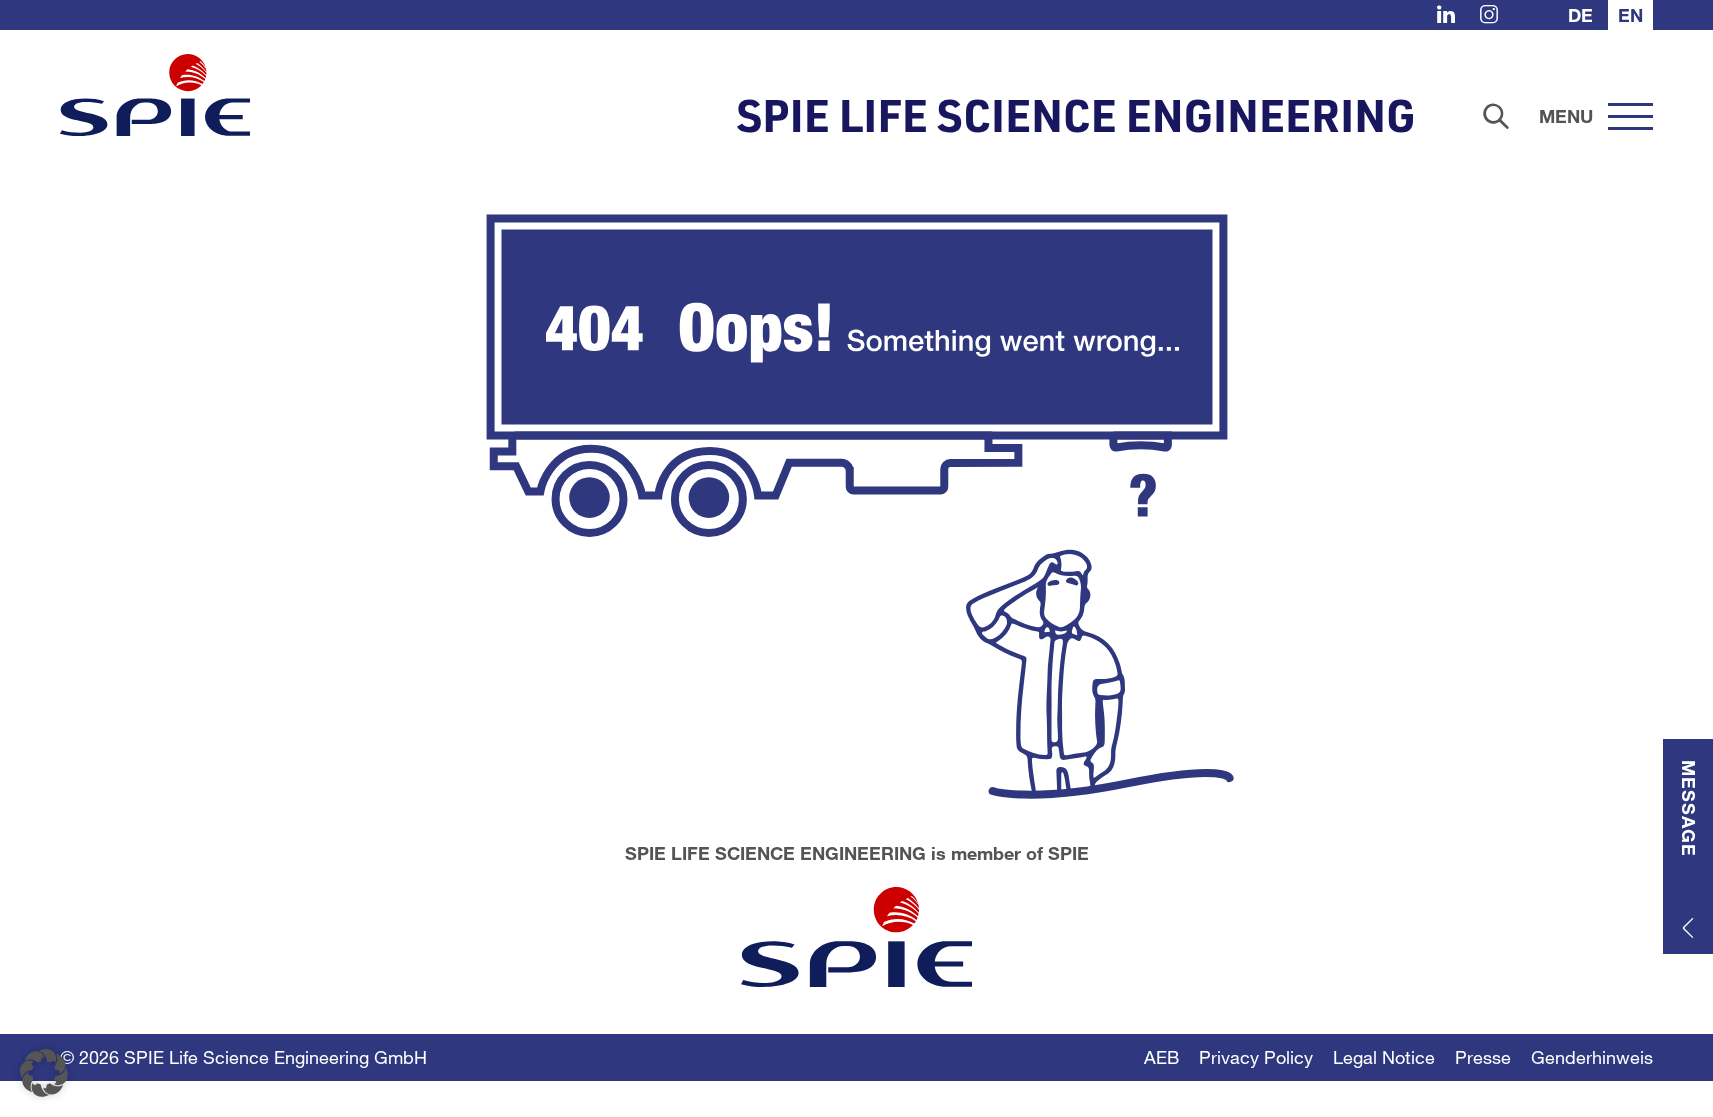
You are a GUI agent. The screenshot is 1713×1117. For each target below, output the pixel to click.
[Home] (155, 95)
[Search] (1496, 115)
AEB (1161, 1057)
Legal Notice (1384, 1057)
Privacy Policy (1256, 1057)
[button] (44, 1073)
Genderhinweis (1592, 1057)
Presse (1483, 1057)
